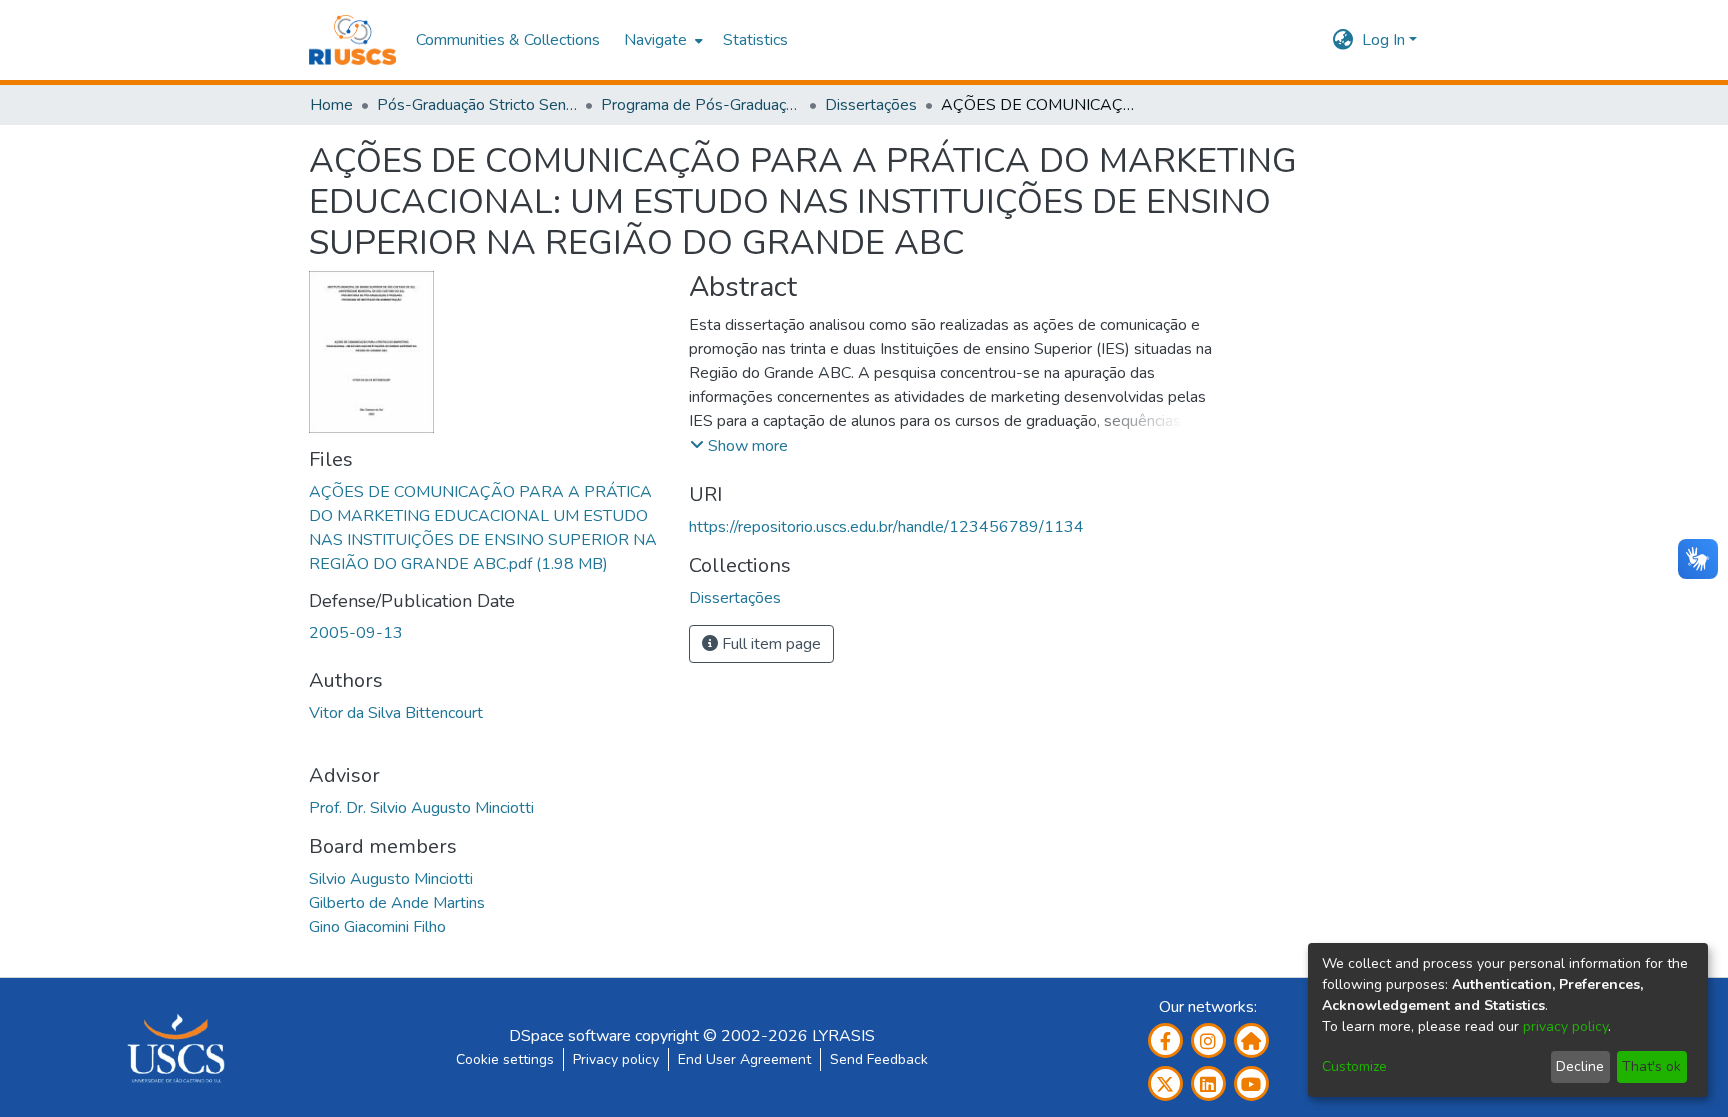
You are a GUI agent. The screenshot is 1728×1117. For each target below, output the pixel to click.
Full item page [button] (769, 644)
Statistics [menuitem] (755, 40)
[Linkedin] (1208, 1083)
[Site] (1251, 1040)
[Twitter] (1165, 1083)
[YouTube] (1251, 1083)
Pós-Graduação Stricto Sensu (477, 105)
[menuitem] (661, 40)
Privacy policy (616, 1059)
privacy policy (1565, 1026)
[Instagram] (1208, 1040)
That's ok (1651, 1066)
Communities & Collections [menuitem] (508, 40)
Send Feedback (879, 1059)
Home (331, 105)
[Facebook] (1165, 1040)
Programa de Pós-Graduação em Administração (701, 105)
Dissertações (871, 105)
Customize (1354, 1066)
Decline (1580, 1066)
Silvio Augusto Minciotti (391, 879)
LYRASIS (843, 1036)
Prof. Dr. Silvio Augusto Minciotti (421, 808)
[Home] (352, 40)
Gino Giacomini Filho (377, 927)
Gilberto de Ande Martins (397, 903)
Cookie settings (505, 1059)
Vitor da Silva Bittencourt (396, 713)
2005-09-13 (356, 633)
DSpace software (570, 1036)
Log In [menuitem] (1383, 40)
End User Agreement (744, 1059)
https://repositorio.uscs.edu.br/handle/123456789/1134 (886, 527)
